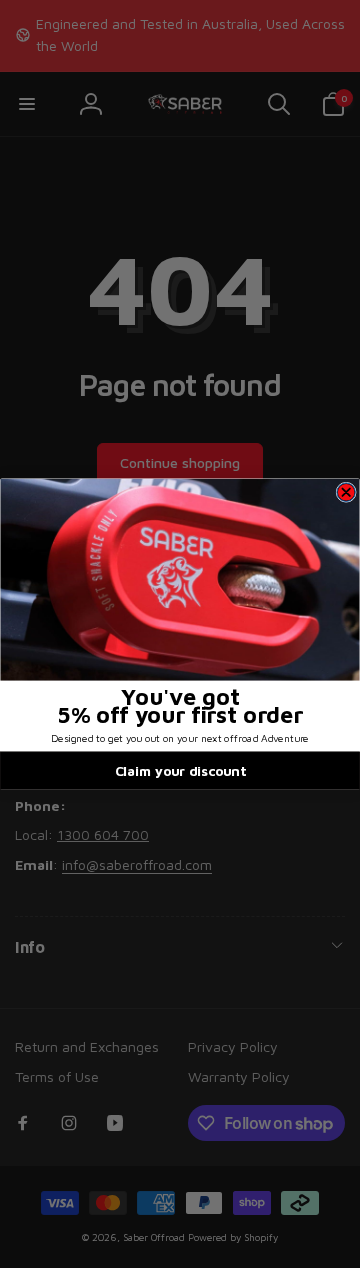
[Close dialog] (346, 492)
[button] (179, 580)
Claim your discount (180, 770)
